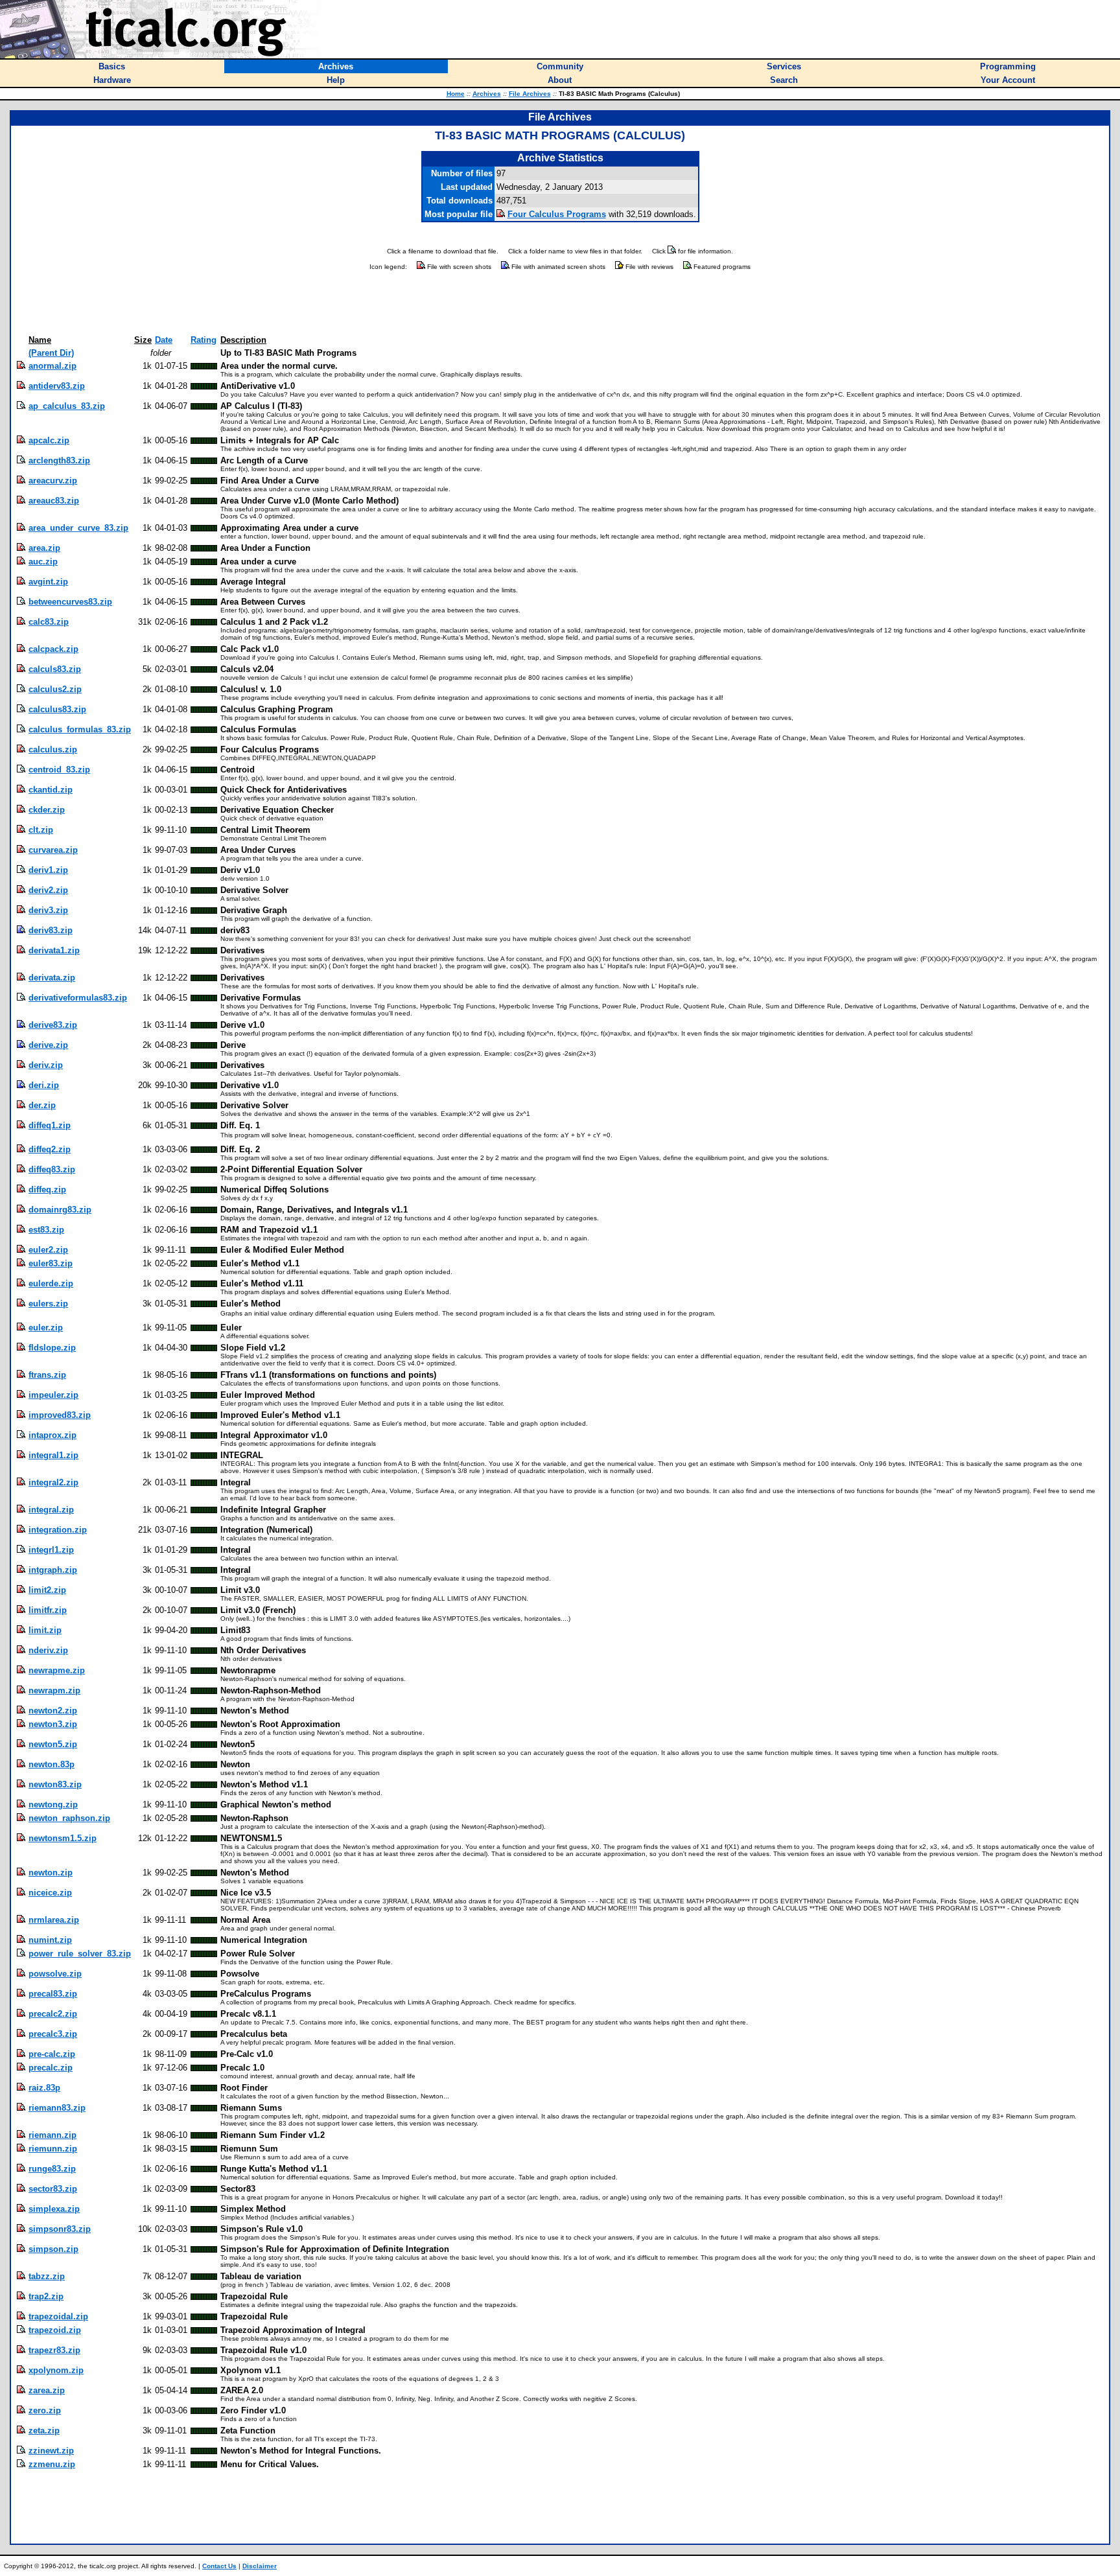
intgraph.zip (53, 1570)
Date (164, 340)
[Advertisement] (560, 303)
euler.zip (46, 1328)
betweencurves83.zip (70, 602)
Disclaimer (260, 2566)
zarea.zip (47, 2390)
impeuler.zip (53, 1395)
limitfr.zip (48, 1610)
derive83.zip (53, 1025)
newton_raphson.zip (69, 1818)
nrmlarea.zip (54, 1920)
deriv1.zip (48, 870)
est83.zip (46, 1230)
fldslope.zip (52, 1348)
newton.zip (51, 1873)
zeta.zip (44, 2431)
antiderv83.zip (57, 386)
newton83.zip (55, 1784)
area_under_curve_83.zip (78, 528)
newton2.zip (53, 1711)
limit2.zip (47, 1590)
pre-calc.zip (52, 2054)
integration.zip (58, 1530)
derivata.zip (52, 978)
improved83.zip (60, 1415)
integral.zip (51, 1510)
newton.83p (52, 1764)
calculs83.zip (55, 669)
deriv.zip (46, 1065)
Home (456, 94)
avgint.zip (48, 582)
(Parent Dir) (51, 353)
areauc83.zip (54, 501)
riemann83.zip (57, 2108)
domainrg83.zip (60, 1210)
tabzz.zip (47, 2276)
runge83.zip (52, 2169)
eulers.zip (48, 1304)
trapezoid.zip (55, 2330)
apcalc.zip (49, 440)
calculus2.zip (55, 689)
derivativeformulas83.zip (78, 998)
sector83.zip (53, 2189)
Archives (487, 94)
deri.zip (44, 1085)
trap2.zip (46, 2296)
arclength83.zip (59, 460)
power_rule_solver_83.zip (80, 1954)
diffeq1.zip (50, 1125)
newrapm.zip (54, 1690)
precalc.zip (51, 2068)
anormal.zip (52, 366)
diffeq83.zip (52, 1169)
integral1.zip (53, 1455)
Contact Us (219, 2566)
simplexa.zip (54, 2209)
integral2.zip (53, 1482)
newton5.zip (53, 1744)
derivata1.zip (54, 950)
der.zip (42, 1105)
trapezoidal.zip (58, 2316)
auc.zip (43, 562)
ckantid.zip (51, 790)
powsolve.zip (55, 1974)
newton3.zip (53, 1724)
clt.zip (41, 830)
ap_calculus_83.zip (67, 406)
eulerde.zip (51, 1283)
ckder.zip (47, 810)
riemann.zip (52, 2135)
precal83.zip (53, 1994)
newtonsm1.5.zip (63, 1838)
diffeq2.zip (50, 1149)
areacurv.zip (53, 481)
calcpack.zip (53, 649)
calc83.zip (49, 622)
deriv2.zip (48, 890)
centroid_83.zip (59, 770)
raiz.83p (44, 2088)
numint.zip (50, 1940)
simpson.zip (53, 2249)
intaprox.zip (52, 1435)
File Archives (530, 94)
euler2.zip (48, 1250)
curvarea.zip (53, 850)
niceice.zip (50, 1893)
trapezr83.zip (54, 2350)
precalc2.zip (53, 2014)
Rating (204, 340)
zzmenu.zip (52, 2464)
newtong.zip (53, 1804)
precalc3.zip (53, 2034)
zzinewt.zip (51, 2451)
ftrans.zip (47, 1375)
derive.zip (48, 1045)
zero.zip (45, 2410)
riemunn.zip (53, 2149)
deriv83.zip (51, 930)
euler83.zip (51, 1263)
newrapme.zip (57, 1670)
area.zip (44, 548)
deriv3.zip (48, 910)
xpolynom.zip (56, 2370)
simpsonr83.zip (60, 2229)
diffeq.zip (47, 1189)
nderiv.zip (48, 1650)
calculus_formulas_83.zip (80, 729)
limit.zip (45, 1630)
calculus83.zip (57, 709)
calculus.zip (53, 749)
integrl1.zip (51, 1550)
